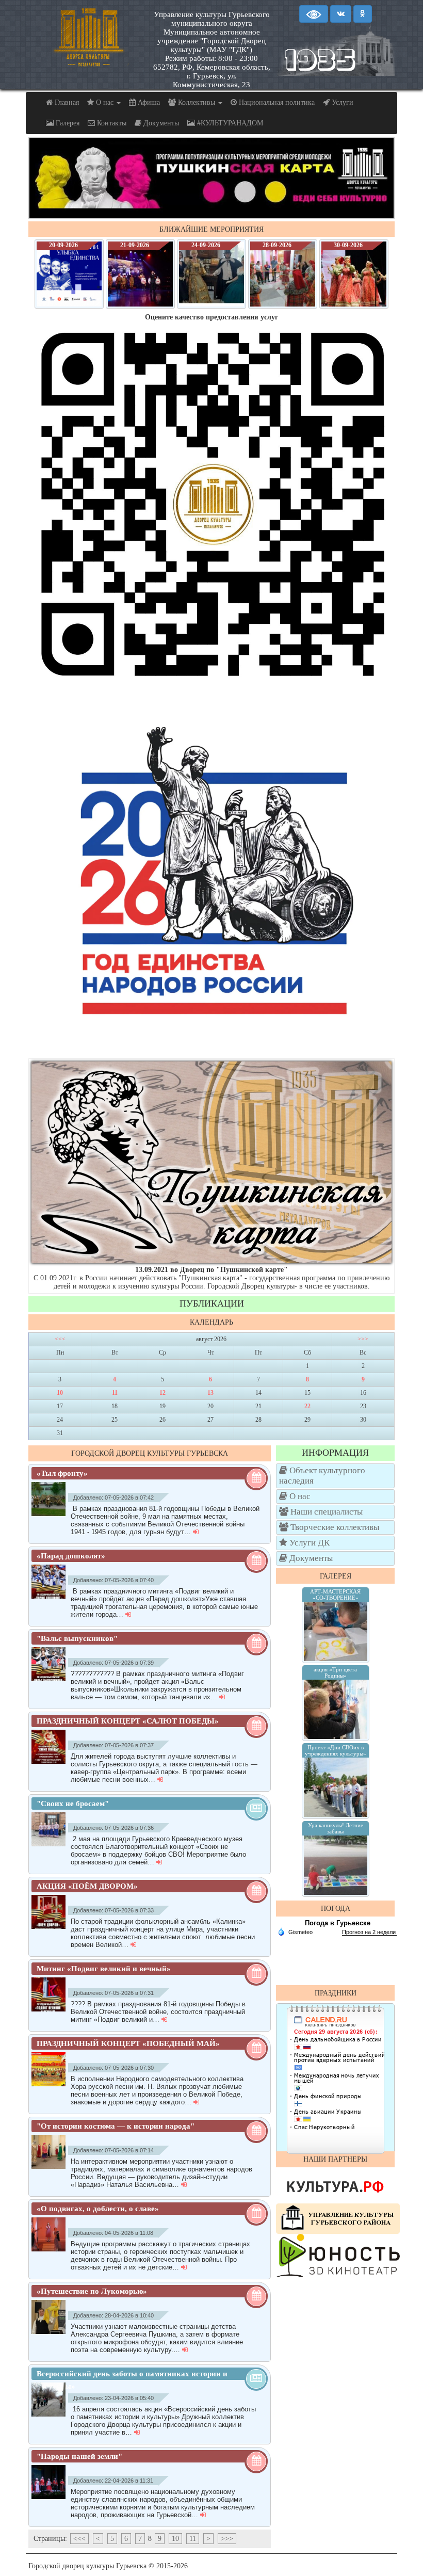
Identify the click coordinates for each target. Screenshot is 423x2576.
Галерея (67, 123)
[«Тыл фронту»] (51, 1499)
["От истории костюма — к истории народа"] (51, 2152)
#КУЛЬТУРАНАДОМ (229, 123)
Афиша (148, 102)
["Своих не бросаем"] (51, 1829)
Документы (160, 123)
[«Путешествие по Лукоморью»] (51, 2317)
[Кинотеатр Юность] (338, 2255)
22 (307, 1406)
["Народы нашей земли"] (51, 2482)
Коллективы (197, 102)
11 (115, 1393)
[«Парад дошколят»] (51, 1582)
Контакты (111, 123)
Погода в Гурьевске (338, 1923)
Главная (66, 102)
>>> (363, 1339)
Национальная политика (276, 102)
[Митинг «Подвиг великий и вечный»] (51, 1994)
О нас (105, 102)
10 (60, 1393)
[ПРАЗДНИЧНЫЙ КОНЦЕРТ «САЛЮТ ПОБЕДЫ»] (51, 1747)
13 (210, 1393)
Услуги (341, 102)
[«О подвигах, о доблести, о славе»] (51, 2234)
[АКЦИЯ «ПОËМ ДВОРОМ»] (51, 1912)
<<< (60, 1339)
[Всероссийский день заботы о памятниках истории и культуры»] (51, 2400)
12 (162, 1393)
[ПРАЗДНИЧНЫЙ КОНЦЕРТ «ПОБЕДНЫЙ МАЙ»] (51, 2069)
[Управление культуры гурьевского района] (338, 2218)
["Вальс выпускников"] (51, 1664)
